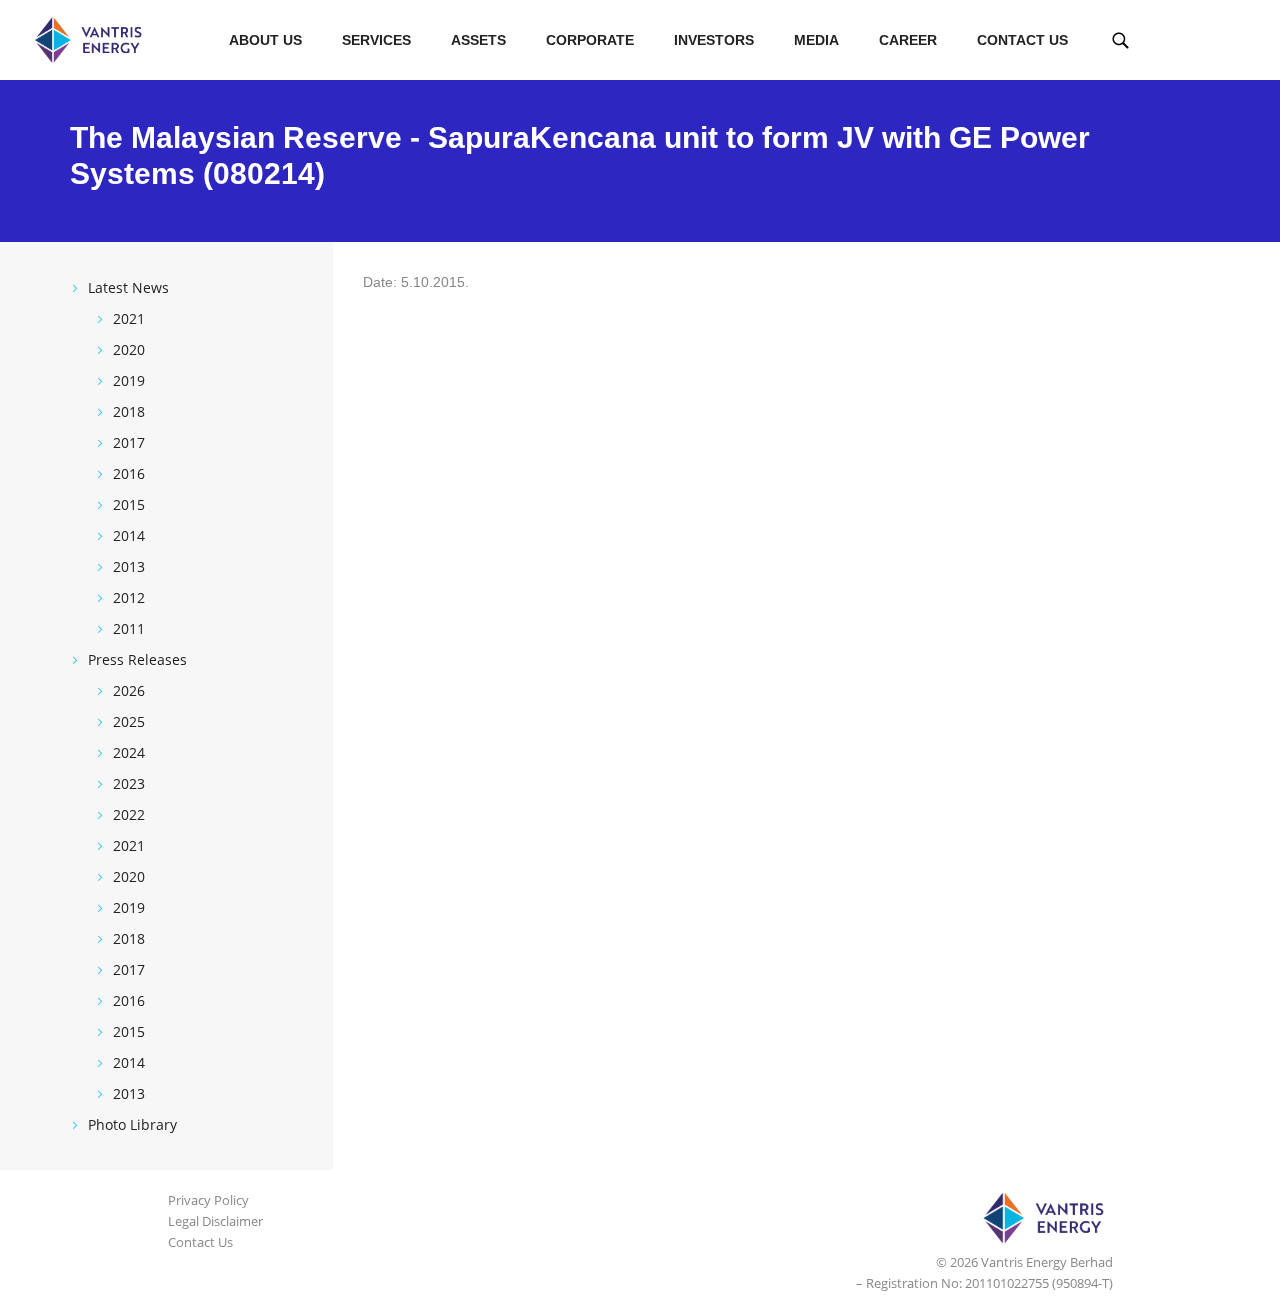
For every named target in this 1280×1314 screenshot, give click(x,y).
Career (908, 40)
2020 (129, 349)
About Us (265, 40)
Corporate (590, 40)
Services (376, 40)
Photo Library (132, 1124)
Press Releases (137, 659)
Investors (714, 40)
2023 (129, 783)
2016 (129, 473)
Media (816, 40)
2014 (129, 535)
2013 (129, 566)
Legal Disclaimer (215, 1221)
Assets (478, 40)
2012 (129, 597)
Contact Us (1022, 40)
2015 (129, 504)
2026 (129, 690)
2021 (129, 318)
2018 (129, 411)
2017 (129, 442)
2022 (129, 814)
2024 (129, 752)
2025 (129, 721)
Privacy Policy (208, 1200)
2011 (129, 628)
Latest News (128, 287)
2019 (129, 380)
